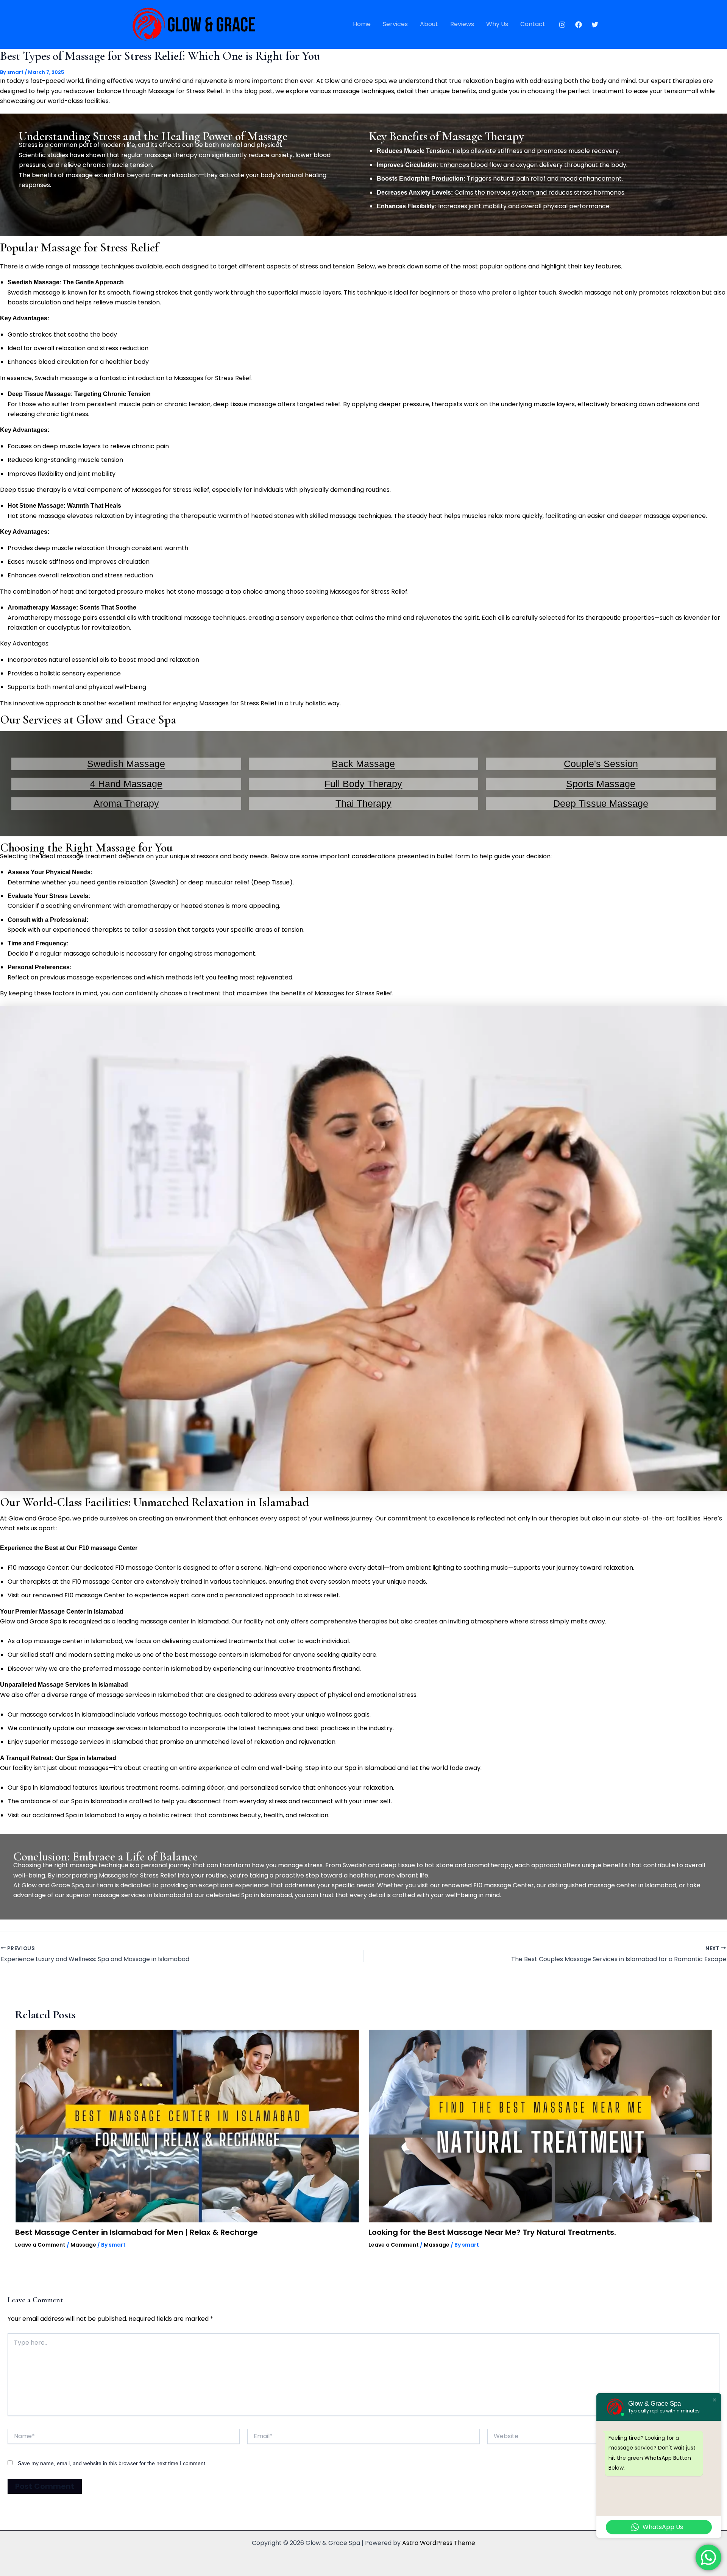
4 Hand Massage (126, 784)
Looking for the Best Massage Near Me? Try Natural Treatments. (492, 2232)
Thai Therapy (363, 803)
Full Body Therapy (363, 784)
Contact (533, 24)
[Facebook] (579, 25)
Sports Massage (601, 784)
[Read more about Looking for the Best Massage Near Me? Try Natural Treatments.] (540, 2126)
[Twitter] (595, 25)
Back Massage (363, 764)
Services (395, 24)
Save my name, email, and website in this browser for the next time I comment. (112, 2463)
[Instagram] (562, 25)
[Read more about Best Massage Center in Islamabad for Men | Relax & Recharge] (187, 2126)
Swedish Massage (126, 764)
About (429, 24)
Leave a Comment (40, 2245)
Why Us (497, 24)
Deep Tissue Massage (601, 803)
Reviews (462, 24)
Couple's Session (601, 764)
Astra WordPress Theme (439, 2543)
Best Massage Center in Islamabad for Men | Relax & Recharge (137, 2232)
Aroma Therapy (126, 803)
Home (362, 24)
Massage (83, 2245)
